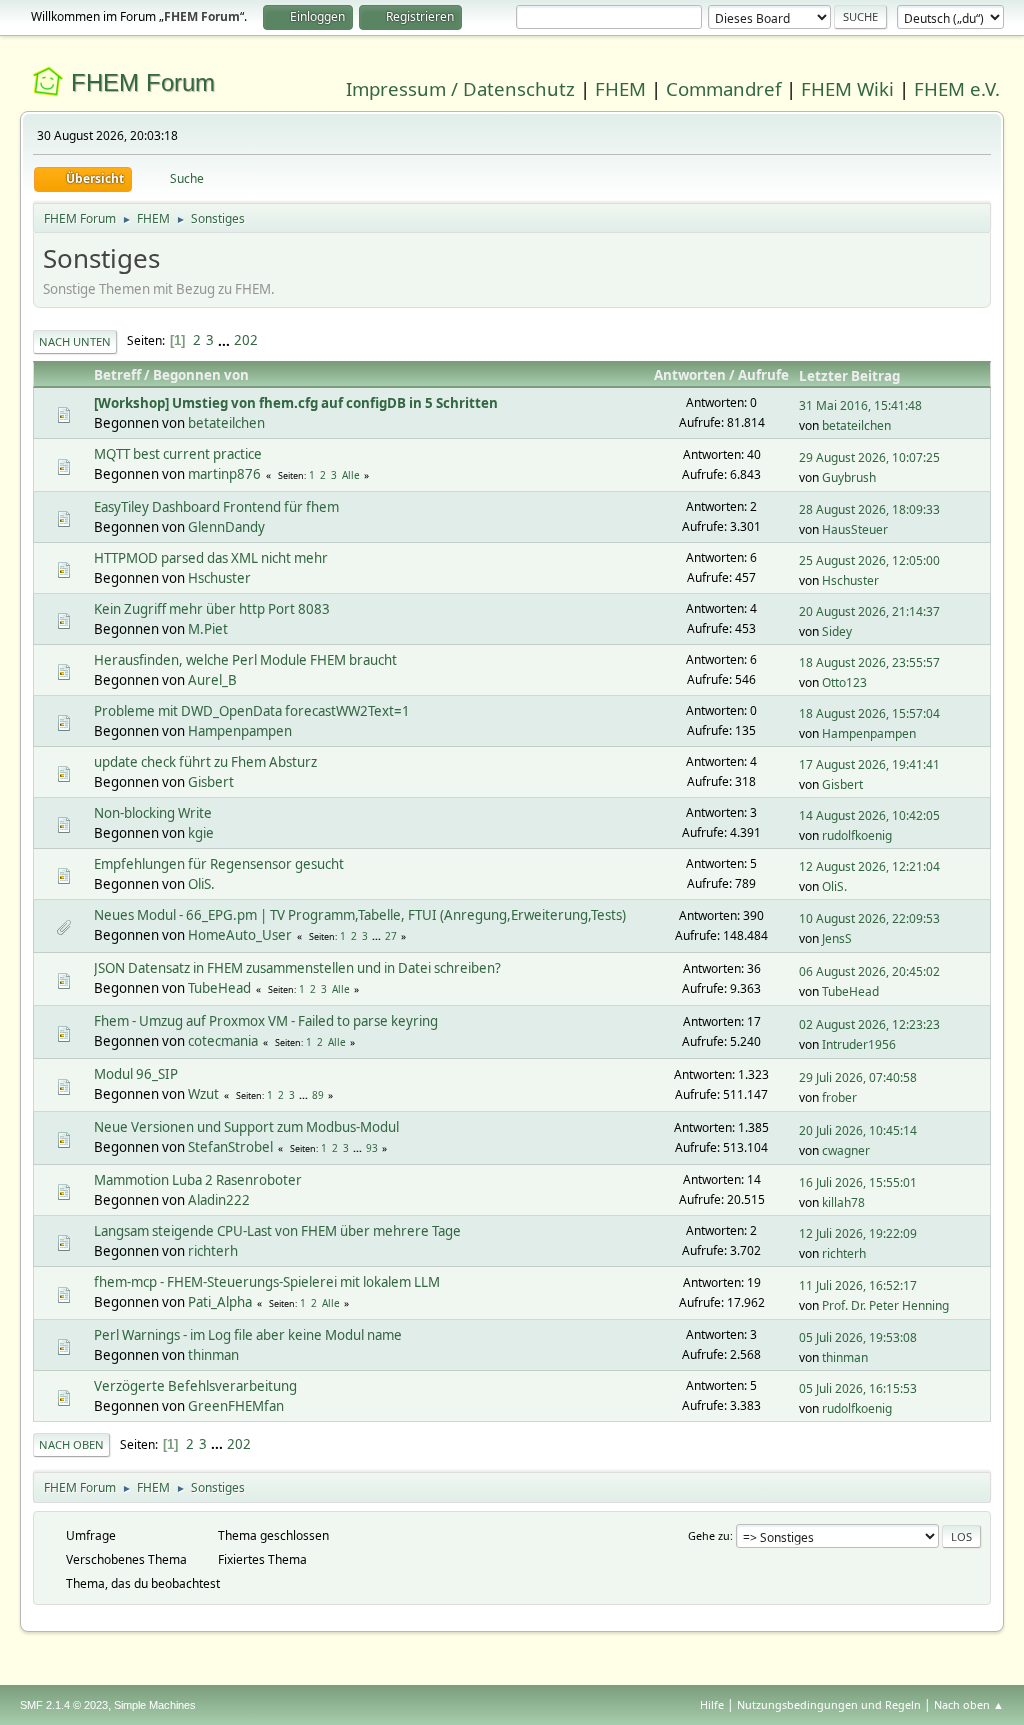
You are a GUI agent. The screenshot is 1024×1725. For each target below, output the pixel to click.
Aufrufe (763, 375)
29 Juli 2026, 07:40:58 (858, 1077)
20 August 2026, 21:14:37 (869, 611)
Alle (351, 475)
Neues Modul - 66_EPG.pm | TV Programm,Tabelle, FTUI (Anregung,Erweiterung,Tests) (360, 915)
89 (318, 1095)
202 (246, 340)
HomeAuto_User (240, 935)
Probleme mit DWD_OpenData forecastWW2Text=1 (252, 711)
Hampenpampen (240, 731)
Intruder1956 (859, 1044)
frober (839, 1097)
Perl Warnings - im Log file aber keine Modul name (248, 1335)
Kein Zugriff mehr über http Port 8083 (212, 609)
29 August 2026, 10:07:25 (869, 457)
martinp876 (224, 474)
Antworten (690, 375)
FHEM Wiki (847, 88)
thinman (213, 1355)
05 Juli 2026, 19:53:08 (858, 1337)
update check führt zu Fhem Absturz (205, 762)
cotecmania (223, 1041)
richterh (213, 1251)
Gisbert (211, 782)
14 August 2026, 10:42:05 (869, 815)
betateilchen (226, 423)
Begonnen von (201, 375)
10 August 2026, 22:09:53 (869, 918)
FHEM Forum (143, 82)
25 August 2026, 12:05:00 (869, 560)
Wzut (203, 1094)
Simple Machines (155, 1705)
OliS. (201, 884)
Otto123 (844, 682)
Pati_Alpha (220, 1302)
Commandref (723, 88)
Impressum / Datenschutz (460, 88)
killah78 (843, 1202)
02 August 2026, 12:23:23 (869, 1024)
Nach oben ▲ (969, 1704)
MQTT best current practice (178, 454)
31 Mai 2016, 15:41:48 (860, 405)
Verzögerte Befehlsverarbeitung (195, 1386)
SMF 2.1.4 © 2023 (64, 1705)
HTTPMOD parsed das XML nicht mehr (211, 558)
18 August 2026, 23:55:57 (869, 662)
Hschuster (219, 578)
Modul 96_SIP (136, 1074)
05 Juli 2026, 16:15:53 (858, 1388)
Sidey (837, 631)
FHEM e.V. (957, 88)
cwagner (846, 1150)
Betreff (117, 375)
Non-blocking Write (153, 813)
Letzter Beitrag (849, 376)
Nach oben (71, 1444)
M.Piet (208, 629)
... (225, 340)
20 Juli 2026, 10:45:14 (858, 1130)
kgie (201, 833)
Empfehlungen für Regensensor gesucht (219, 864)
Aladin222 (219, 1200)
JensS (837, 938)
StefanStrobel (230, 1147)
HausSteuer (855, 529)
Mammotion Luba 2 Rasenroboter (198, 1180)
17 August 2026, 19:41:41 (869, 764)
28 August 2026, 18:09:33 (869, 509)
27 (391, 936)
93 (372, 1148)
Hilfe (712, 1704)
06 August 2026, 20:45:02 (869, 971)
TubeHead (219, 988)
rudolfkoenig (857, 835)
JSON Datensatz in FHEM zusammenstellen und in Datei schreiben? (297, 968)
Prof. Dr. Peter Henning (885, 1305)
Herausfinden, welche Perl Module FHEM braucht (245, 660)
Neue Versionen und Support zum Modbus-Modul (246, 1127)
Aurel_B (212, 680)
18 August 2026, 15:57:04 (869, 713)
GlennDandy (226, 527)
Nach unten (75, 341)
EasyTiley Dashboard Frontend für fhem (216, 507)
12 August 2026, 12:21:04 (869, 866)
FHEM (620, 88)
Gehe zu (709, 1535)
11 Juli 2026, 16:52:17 (858, 1285)
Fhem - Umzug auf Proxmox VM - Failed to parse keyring (266, 1021)
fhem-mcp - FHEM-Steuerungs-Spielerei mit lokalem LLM (267, 1282)
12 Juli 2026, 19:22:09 (858, 1233)
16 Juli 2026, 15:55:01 (858, 1182)
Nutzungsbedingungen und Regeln (829, 1704)
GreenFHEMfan (236, 1406)
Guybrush (849, 477)
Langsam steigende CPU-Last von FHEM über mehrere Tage (277, 1231)
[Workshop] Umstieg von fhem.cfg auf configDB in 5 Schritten (296, 403)
